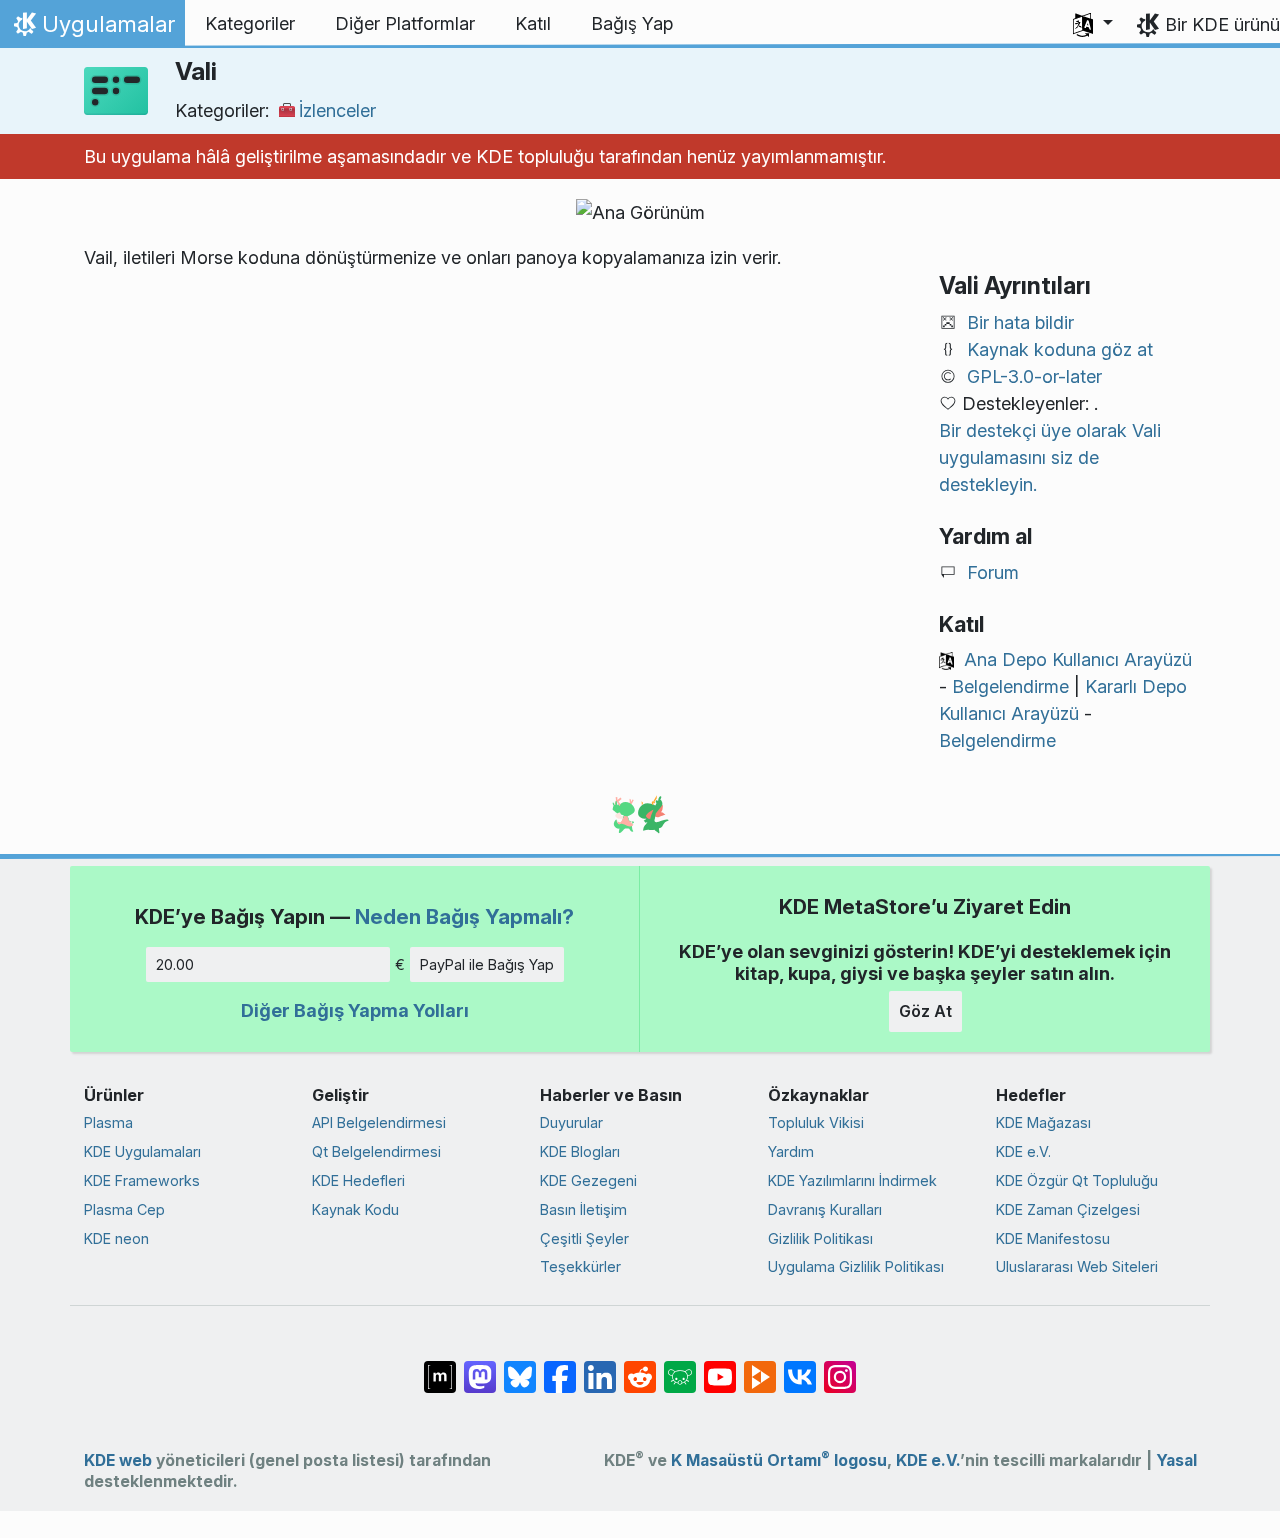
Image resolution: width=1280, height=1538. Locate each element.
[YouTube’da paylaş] (720, 1367)
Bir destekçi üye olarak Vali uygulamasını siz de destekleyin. (1050, 457)
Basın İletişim (583, 1209)
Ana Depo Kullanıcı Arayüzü (1078, 659)
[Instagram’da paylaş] (840, 1367)
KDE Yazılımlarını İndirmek (852, 1180)
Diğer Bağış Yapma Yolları (355, 1010)
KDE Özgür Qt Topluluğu (1077, 1180)
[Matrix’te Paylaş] (440, 1367)
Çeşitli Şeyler (584, 1238)
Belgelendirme (1010, 686)
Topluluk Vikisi (816, 1122)
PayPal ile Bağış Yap (487, 964)
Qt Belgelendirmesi (376, 1151)
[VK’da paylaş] (800, 1367)
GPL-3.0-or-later (1034, 376)
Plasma (108, 1122)
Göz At (925, 1011)
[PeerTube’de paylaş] (760, 1367)
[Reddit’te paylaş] (640, 1367)
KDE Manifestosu (1053, 1238)
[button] (1093, 24)
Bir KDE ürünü (1222, 24)
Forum (993, 572)
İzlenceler (337, 110)
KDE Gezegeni (588, 1180)
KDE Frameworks (142, 1180)
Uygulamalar (92, 29)
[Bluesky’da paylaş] (520, 1367)
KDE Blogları (580, 1151)
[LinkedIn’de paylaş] (600, 1367)
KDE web (118, 1460)
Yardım (791, 1151)
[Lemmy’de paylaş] (680, 1367)
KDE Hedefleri (358, 1180)
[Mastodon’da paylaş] (480, 1367)
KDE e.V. (1023, 1151)
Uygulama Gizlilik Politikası (856, 1266)
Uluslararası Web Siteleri (1077, 1266)
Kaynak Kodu (355, 1209)
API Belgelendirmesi (379, 1122)
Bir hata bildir (1020, 322)
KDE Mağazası (1043, 1122)
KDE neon (116, 1238)
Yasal (1176, 1460)
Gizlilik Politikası (820, 1238)
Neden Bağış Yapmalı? (464, 916)
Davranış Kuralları (825, 1209)
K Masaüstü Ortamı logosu (779, 1460)
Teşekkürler (580, 1266)
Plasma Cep (124, 1209)
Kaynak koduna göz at (1060, 349)
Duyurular (571, 1122)
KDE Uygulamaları (142, 1151)
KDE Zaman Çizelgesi (1068, 1209)
